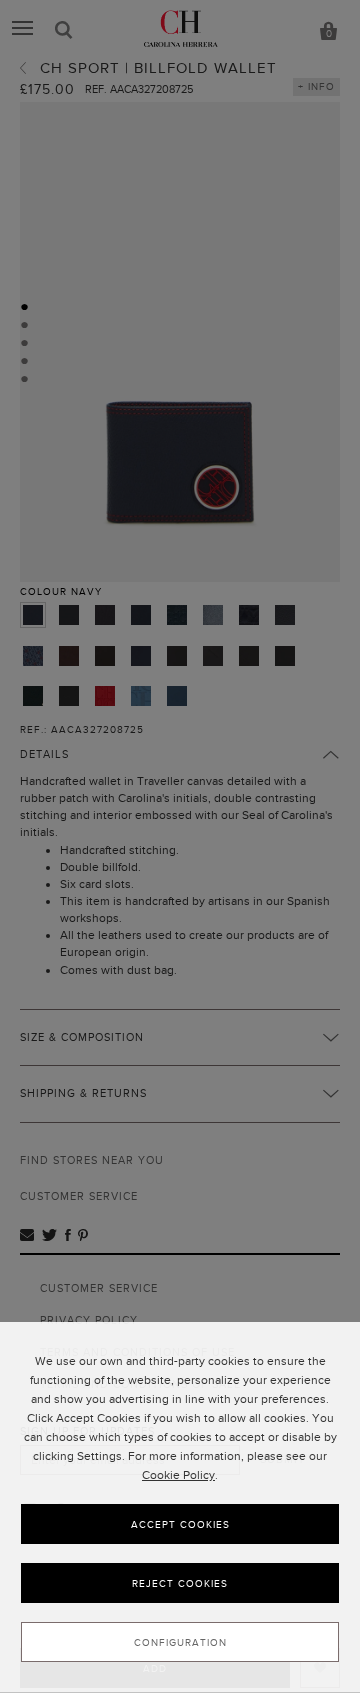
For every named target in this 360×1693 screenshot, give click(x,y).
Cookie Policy (178, 1475)
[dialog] (180, 1507)
